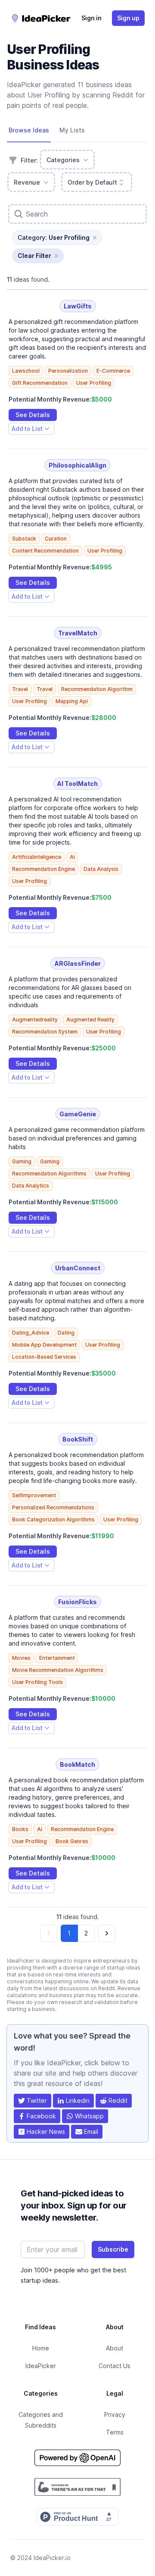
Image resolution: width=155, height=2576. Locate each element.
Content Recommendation (45, 551)
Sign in (91, 18)
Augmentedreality (35, 1019)
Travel (20, 689)
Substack (24, 539)
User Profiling (94, 383)
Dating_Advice (31, 1333)
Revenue (27, 182)
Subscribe (113, 2249)
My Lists (72, 130)
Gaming (22, 1161)
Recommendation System (45, 1032)
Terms (115, 2432)
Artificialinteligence (37, 857)
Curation (56, 539)
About (115, 2348)
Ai (72, 857)
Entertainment (57, 1658)
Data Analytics (31, 1186)
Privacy (115, 2414)
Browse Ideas (29, 130)
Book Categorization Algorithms (53, 1519)
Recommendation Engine (43, 869)
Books (20, 1829)
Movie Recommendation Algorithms (58, 1670)
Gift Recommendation (40, 383)
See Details (33, 415)
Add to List (27, 430)
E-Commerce (113, 371)
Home (41, 2348)
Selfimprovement (34, 1495)
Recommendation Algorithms (49, 1173)
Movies (21, 1658)
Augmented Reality (90, 1019)
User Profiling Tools (37, 1682)
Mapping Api (72, 701)
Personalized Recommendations (53, 1507)
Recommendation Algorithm (97, 689)
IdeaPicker (41, 2366)
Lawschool (26, 371)
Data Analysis (101, 869)
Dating (66, 1333)
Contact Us (115, 2366)
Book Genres (72, 1841)
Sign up (128, 18)
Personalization (68, 371)
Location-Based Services (44, 1357)
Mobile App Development (44, 1345)
